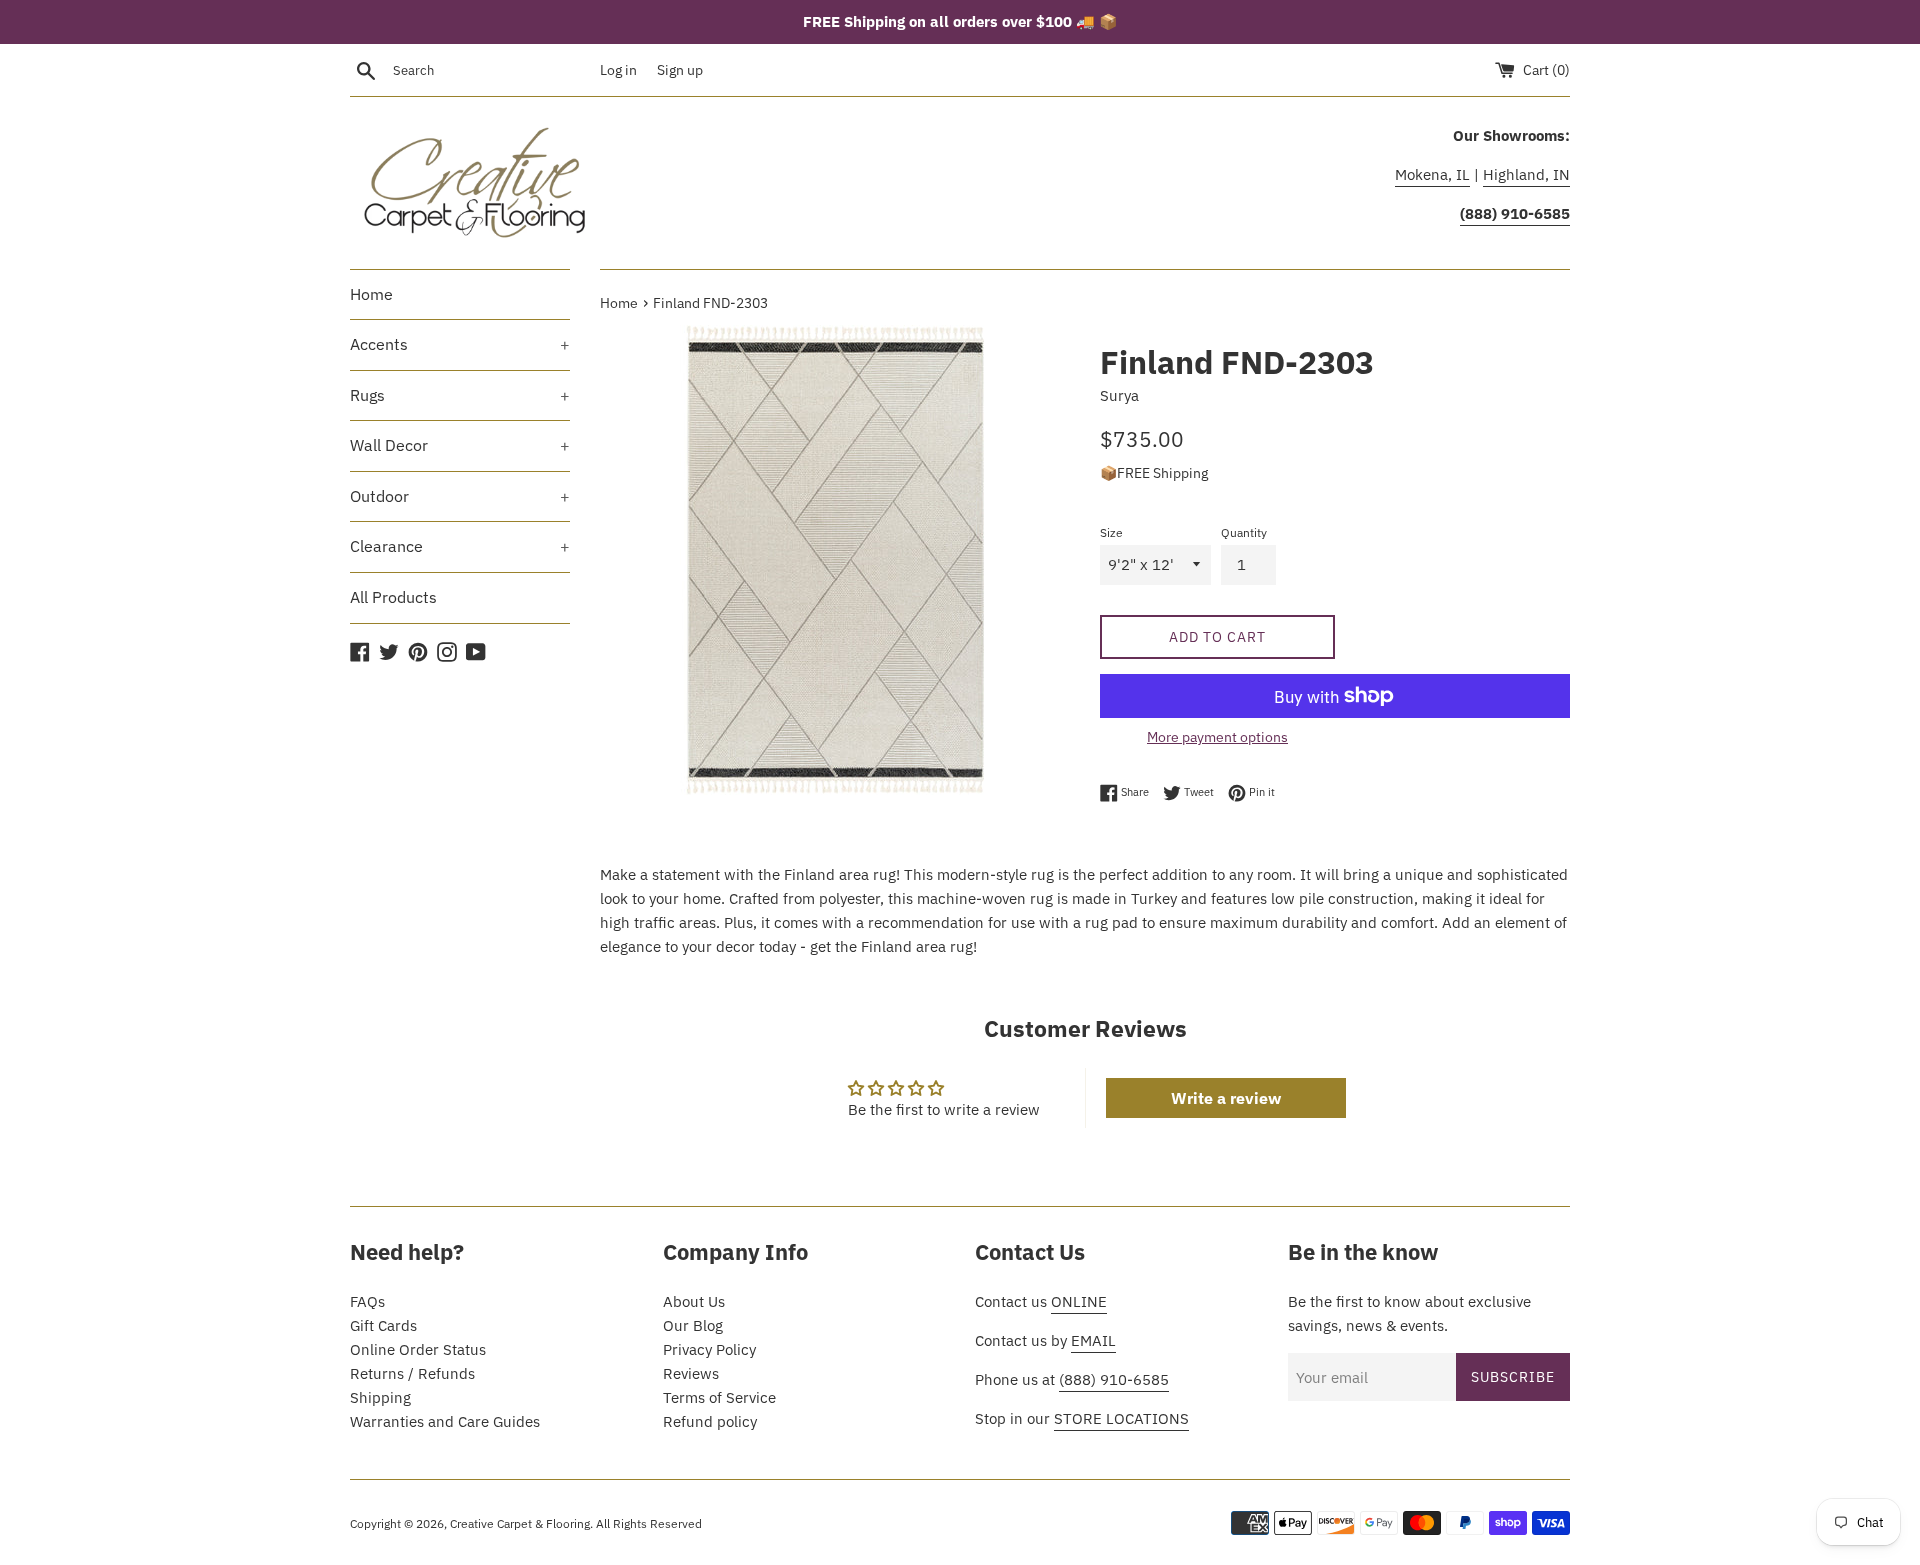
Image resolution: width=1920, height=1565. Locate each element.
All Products (393, 597)
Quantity (1244, 532)
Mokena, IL (1432, 174)
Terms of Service (719, 1397)
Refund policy (710, 1421)
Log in (618, 70)
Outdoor (460, 496)
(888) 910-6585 (1114, 1379)
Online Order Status (418, 1349)
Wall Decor (460, 445)
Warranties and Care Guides (445, 1421)
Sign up (680, 70)
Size (1111, 532)
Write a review (1226, 1098)
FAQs (367, 1301)
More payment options (1217, 737)
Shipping (380, 1397)
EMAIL (1093, 1340)
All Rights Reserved (649, 1523)
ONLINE (1079, 1301)
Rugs (460, 395)
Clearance (460, 546)
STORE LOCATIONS (1121, 1418)
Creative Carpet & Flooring (520, 1523)
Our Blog (693, 1325)
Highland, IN (1526, 174)
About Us (694, 1301)
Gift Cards (383, 1325)
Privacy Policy (709, 1349)
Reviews (691, 1373)
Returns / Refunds (412, 1373)
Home (371, 294)
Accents (460, 344)
